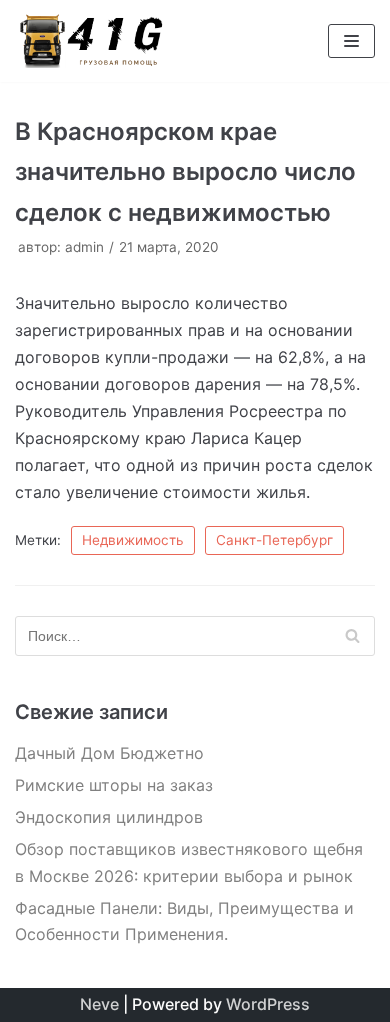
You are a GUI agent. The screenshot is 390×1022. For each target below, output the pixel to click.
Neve (99, 1004)
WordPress (268, 1004)
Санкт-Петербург (274, 540)
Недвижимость (133, 540)
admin (84, 247)
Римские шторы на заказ (114, 785)
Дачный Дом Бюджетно (109, 753)
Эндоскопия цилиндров (109, 817)
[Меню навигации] (351, 41)
